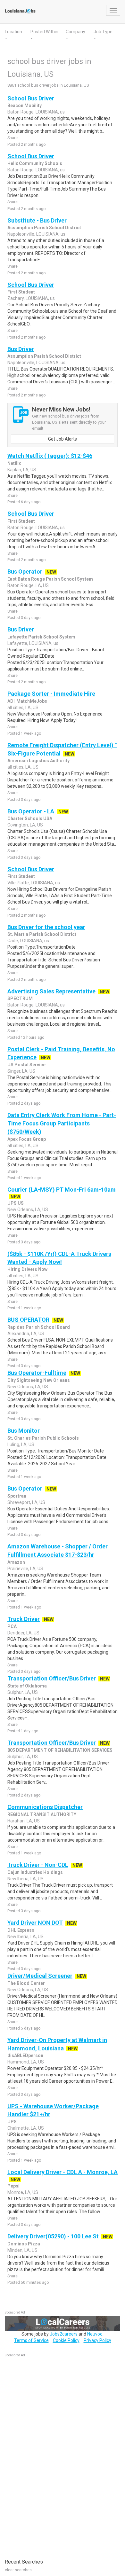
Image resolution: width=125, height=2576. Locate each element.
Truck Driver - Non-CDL (38, 1865)
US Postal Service (26, 1065)
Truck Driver (24, 1619)
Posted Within (44, 32)
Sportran (17, 1496)
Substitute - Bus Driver (37, 220)
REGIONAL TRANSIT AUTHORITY (42, 1814)
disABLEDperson (25, 2055)
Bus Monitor (24, 1431)
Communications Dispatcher (45, 1807)
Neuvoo (95, 2334)
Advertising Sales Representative (51, 991)
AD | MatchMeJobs (27, 701)
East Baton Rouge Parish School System (50, 579)
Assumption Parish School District (44, 228)
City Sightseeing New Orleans (39, 1380)
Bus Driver (21, 349)
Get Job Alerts (63, 439)
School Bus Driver (31, 98)
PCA (12, 1626)
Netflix (14, 463)
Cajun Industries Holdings (35, 1872)
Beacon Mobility (25, 106)
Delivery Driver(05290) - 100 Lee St (53, 2236)
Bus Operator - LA (31, 811)
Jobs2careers (64, 2334)
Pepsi (13, 2186)
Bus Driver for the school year (46, 927)
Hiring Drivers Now (27, 1269)
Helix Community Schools (35, 163)
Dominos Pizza (24, 2244)
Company (75, 32)
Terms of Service (31, 2340)
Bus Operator (25, 572)
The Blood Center (26, 1983)
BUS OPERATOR (28, 1320)
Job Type (103, 32)
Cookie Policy (66, 2340)
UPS (12, 2122)
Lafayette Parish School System (41, 637)
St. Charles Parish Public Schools (43, 1438)
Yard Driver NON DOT (35, 1923)
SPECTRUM (20, 998)
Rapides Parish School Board (39, 1327)
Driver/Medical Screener (40, 1976)
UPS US (16, 1203)
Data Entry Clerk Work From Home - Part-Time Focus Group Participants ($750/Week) (62, 1123)
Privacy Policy (97, 2340)
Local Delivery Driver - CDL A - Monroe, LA (63, 2172)
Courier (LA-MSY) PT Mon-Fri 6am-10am (62, 1190)
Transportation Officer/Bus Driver (52, 1678)
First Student (21, 292)
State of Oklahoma (27, 1686)
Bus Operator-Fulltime (37, 1373)
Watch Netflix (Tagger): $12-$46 (50, 456)
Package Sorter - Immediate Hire (51, 694)
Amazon (16, 1562)
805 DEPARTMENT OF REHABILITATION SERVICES (60, 1750)
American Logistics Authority (38, 761)
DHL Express (21, 1930)
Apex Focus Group (27, 1139)
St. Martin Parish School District (42, 934)
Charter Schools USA (30, 818)
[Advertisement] (53, 2455)
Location (13, 32)
